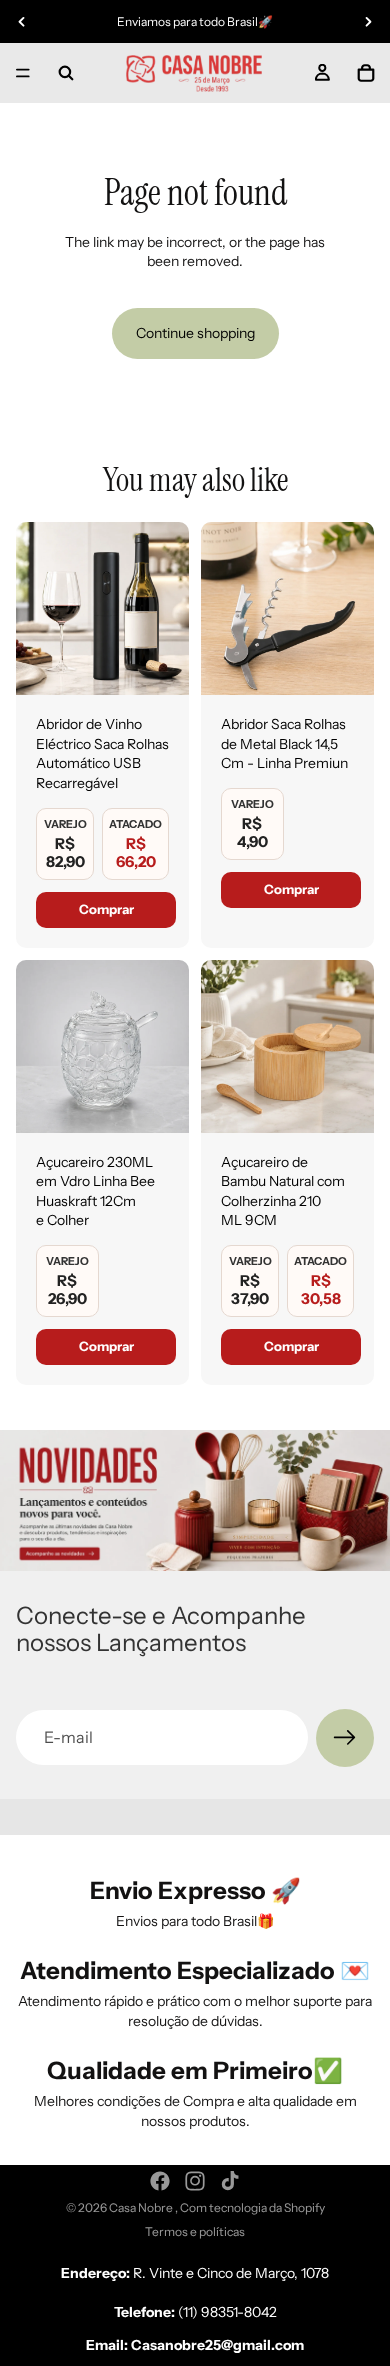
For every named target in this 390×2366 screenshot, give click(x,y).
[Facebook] (160, 2181)
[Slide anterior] (22, 22)
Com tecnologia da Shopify (252, 2207)
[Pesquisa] (66, 73)
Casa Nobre (142, 2207)
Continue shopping (195, 333)
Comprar (106, 909)
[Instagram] (195, 2181)
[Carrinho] (366, 73)
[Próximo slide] (368, 22)
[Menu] (23, 73)
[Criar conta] (345, 1738)
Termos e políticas (195, 2231)
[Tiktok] (230, 2181)
